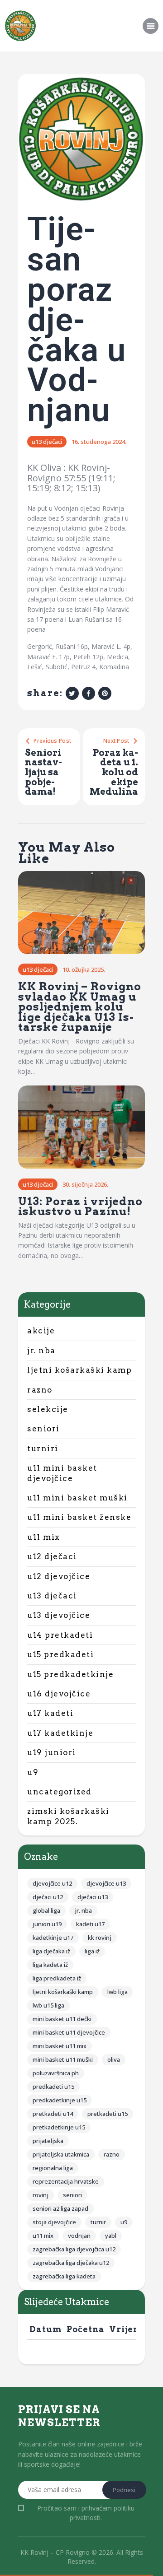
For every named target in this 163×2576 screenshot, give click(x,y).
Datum (46, 2329)
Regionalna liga (53, 2168)
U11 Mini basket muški (77, 1498)
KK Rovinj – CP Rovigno (55, 2552)
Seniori (43, 1429)
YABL (111, 2236)
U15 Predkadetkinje (70, 1674)
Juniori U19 (47, 1924)
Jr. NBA (41, 1351)
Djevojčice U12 (52, 1883)
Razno (40, 1390)
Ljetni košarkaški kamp (79, 1370)
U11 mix (44, 1537)
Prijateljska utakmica (61, 2154)
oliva (114, 2059)
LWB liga (117, 1992)
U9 (33, 1772)
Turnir (98, 2222)
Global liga (46, 1910)
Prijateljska (48, 2141)
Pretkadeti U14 (53, 2114)
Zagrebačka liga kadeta (64, 2276)
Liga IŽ (92, 1951)
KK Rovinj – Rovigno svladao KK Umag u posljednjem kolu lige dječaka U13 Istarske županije (80, 1007)
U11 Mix (43, 2236)
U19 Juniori (52, 1752)
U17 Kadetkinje (60, 1733)
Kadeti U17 (90, 1924)
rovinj (41, 2195)
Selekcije (48, 1409)
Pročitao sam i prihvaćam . (86, 2513)
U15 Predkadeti (60, 1654)
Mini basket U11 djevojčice (69, 2032)
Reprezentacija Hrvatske (66, 2181)
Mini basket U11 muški (63, 2059)
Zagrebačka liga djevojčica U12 (74, 2249)
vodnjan (79, 2236)
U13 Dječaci (47, 442)
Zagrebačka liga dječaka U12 (71, 2263)
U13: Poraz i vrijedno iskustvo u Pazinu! (80, 1207)
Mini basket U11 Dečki (62, 2019)
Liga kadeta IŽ (50, 1965)
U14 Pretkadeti (60, 1635)
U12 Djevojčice (59, 1576)
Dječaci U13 (93, 1897)
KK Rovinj (100, 1938)
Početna (86, 2329)
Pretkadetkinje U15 (59, 2127)
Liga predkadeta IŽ (57, 1978)
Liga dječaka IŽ (51, 1951)
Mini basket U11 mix (60, 2046)
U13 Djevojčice (59, 1615)
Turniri (43, 1449)
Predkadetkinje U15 (60, 2100)
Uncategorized (60, 1792)
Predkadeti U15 (53, 2087)
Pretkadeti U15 (108, 2114)
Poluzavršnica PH (56, 2073)
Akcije (41, 1331)
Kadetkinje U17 (53, 1938)
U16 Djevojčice (59, 1694)
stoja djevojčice (54, 2222)
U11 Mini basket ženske (79, 1517)
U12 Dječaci (52, 1556)
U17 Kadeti (50, 1713)
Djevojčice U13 (106, 1883)
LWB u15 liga (48, 2005)
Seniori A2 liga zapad (60, 2208)
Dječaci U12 (48, 1897)
